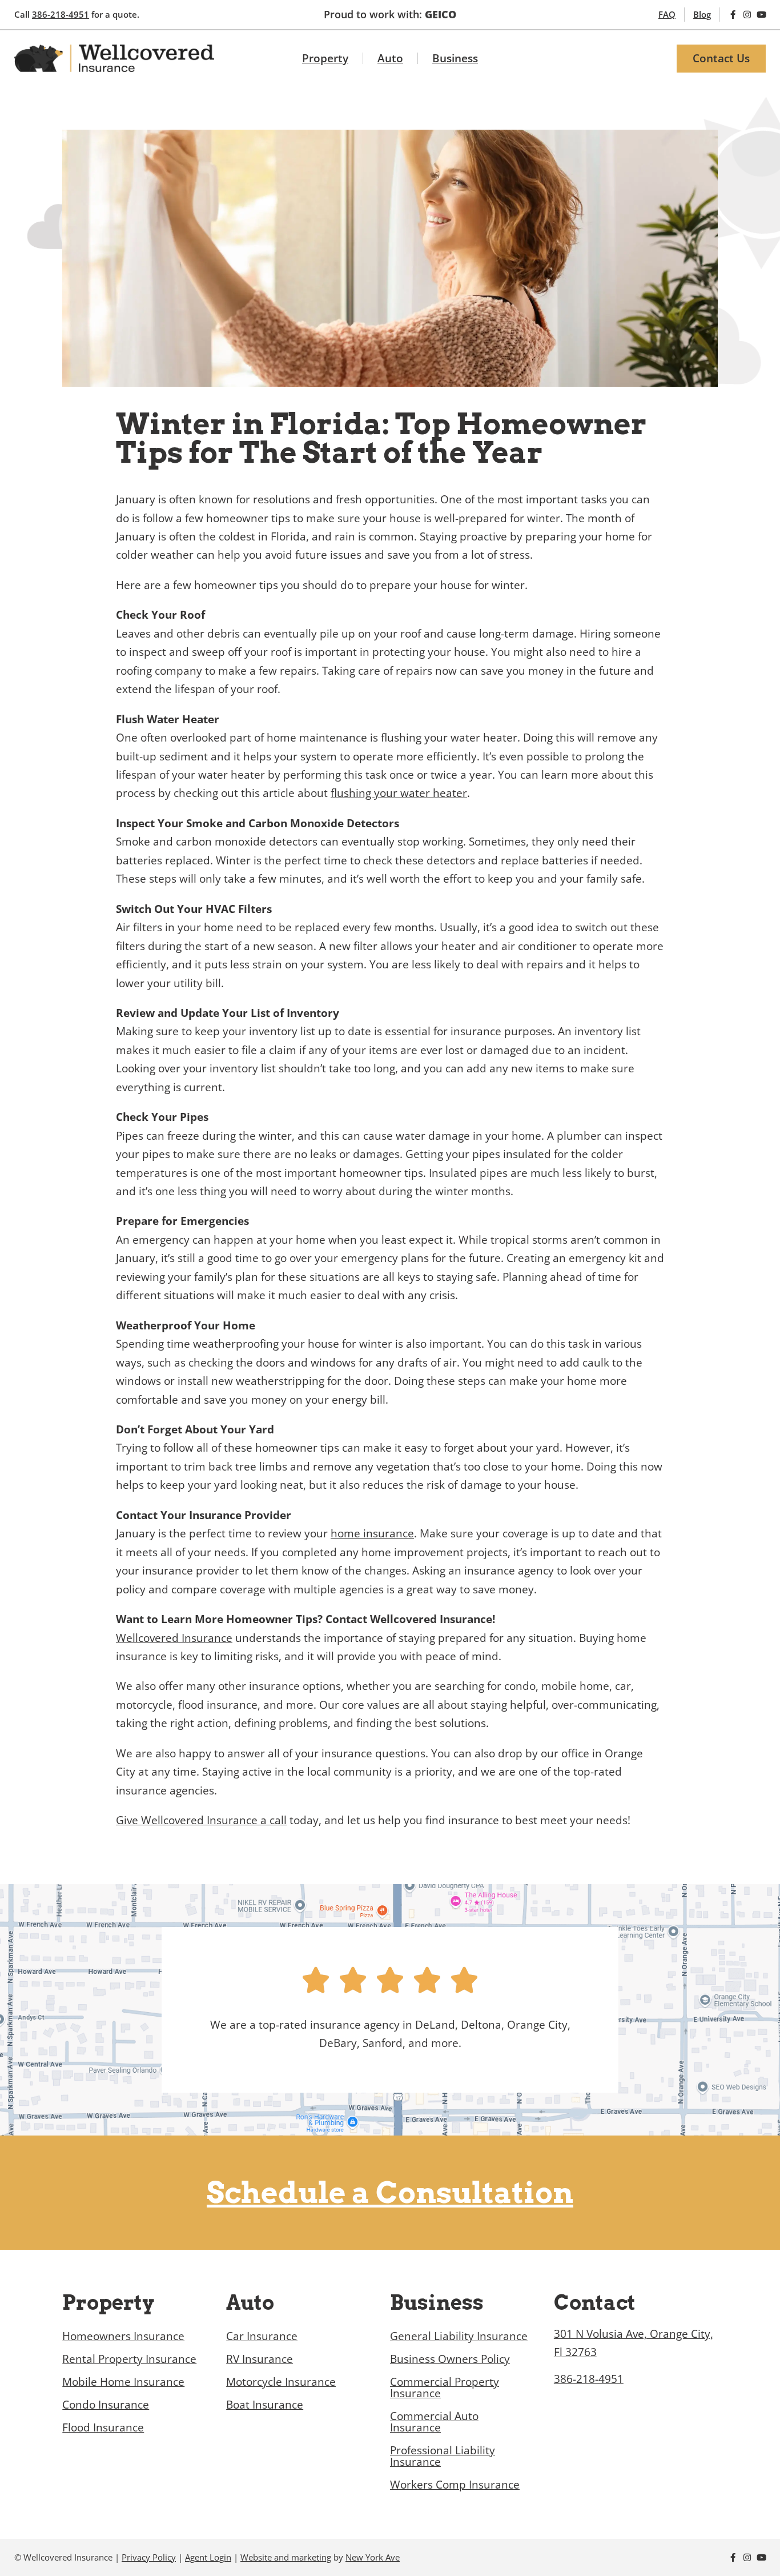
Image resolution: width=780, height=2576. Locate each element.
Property (325, 58)
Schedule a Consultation (390, 2193)
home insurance (372, 1533)
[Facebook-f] (733, 15)
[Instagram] (747, 15)
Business (455, 58)
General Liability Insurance (459, 2336)
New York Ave (373, 2557)
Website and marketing (286, 2557)
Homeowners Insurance (123, 2336)
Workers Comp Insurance (455, 2485)
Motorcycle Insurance (281, 2382)
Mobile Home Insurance (123, 2382)
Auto (390, 58)
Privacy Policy (149, 2557)
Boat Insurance (265, 2405)
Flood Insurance (103, 2427)
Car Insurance (262, 2336)
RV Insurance (260, 2359)
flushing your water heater (399, 793)
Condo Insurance (106, 2405)
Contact (595, 2303)
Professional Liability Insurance (443, 2456)
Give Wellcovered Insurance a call (201, 1820)
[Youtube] (761, 15)
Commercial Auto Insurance (434, 2422)
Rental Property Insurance (129, 2359)
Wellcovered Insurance (174, 1638)
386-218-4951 (61, 14)
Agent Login (208, 2557)
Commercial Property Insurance (445, 2387)
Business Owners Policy (450, 2359)
